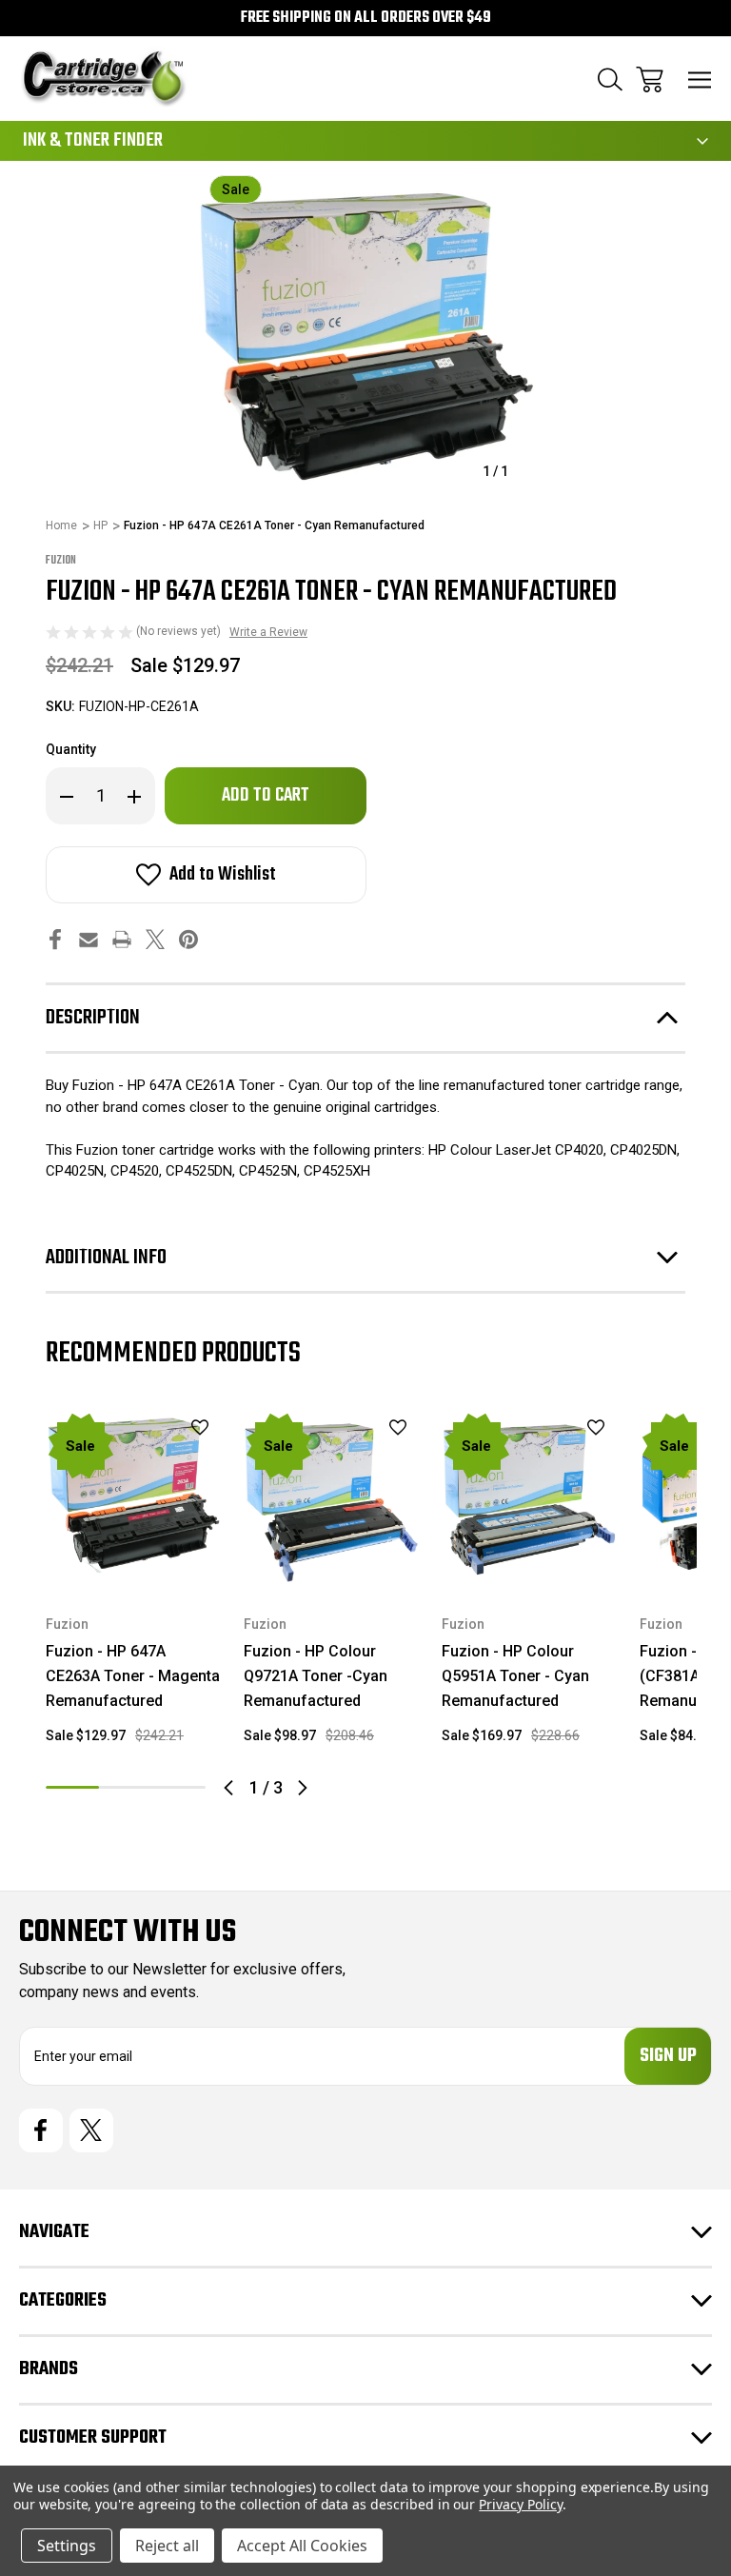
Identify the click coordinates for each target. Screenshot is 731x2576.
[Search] (610, 79)
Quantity (71, 749)
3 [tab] (179, 1787)
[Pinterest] (188, 939)
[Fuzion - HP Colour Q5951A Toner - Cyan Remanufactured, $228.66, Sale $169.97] (529, 1498)
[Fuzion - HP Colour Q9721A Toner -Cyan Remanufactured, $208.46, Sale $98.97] (331, 1498)
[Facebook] (55, 939)
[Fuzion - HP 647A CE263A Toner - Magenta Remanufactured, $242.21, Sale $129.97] (133, 1498)
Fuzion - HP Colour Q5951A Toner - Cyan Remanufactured (515, 1676)
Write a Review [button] (268, 632)
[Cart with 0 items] (650, 79)
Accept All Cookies (302, 2546)
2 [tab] (126, 1787)
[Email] (89, 939)
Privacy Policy (520, 2504)
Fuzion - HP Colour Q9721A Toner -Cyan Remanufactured (316, 1676)
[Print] (122, 939)
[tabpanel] (133, 1585)
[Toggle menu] (700, 79)
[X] (155, 939)
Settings (67, 2546)
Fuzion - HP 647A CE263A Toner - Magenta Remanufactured (133, 1676)
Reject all (167, 2546)
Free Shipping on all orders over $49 (366, 18)
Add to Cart (134, 1561)
